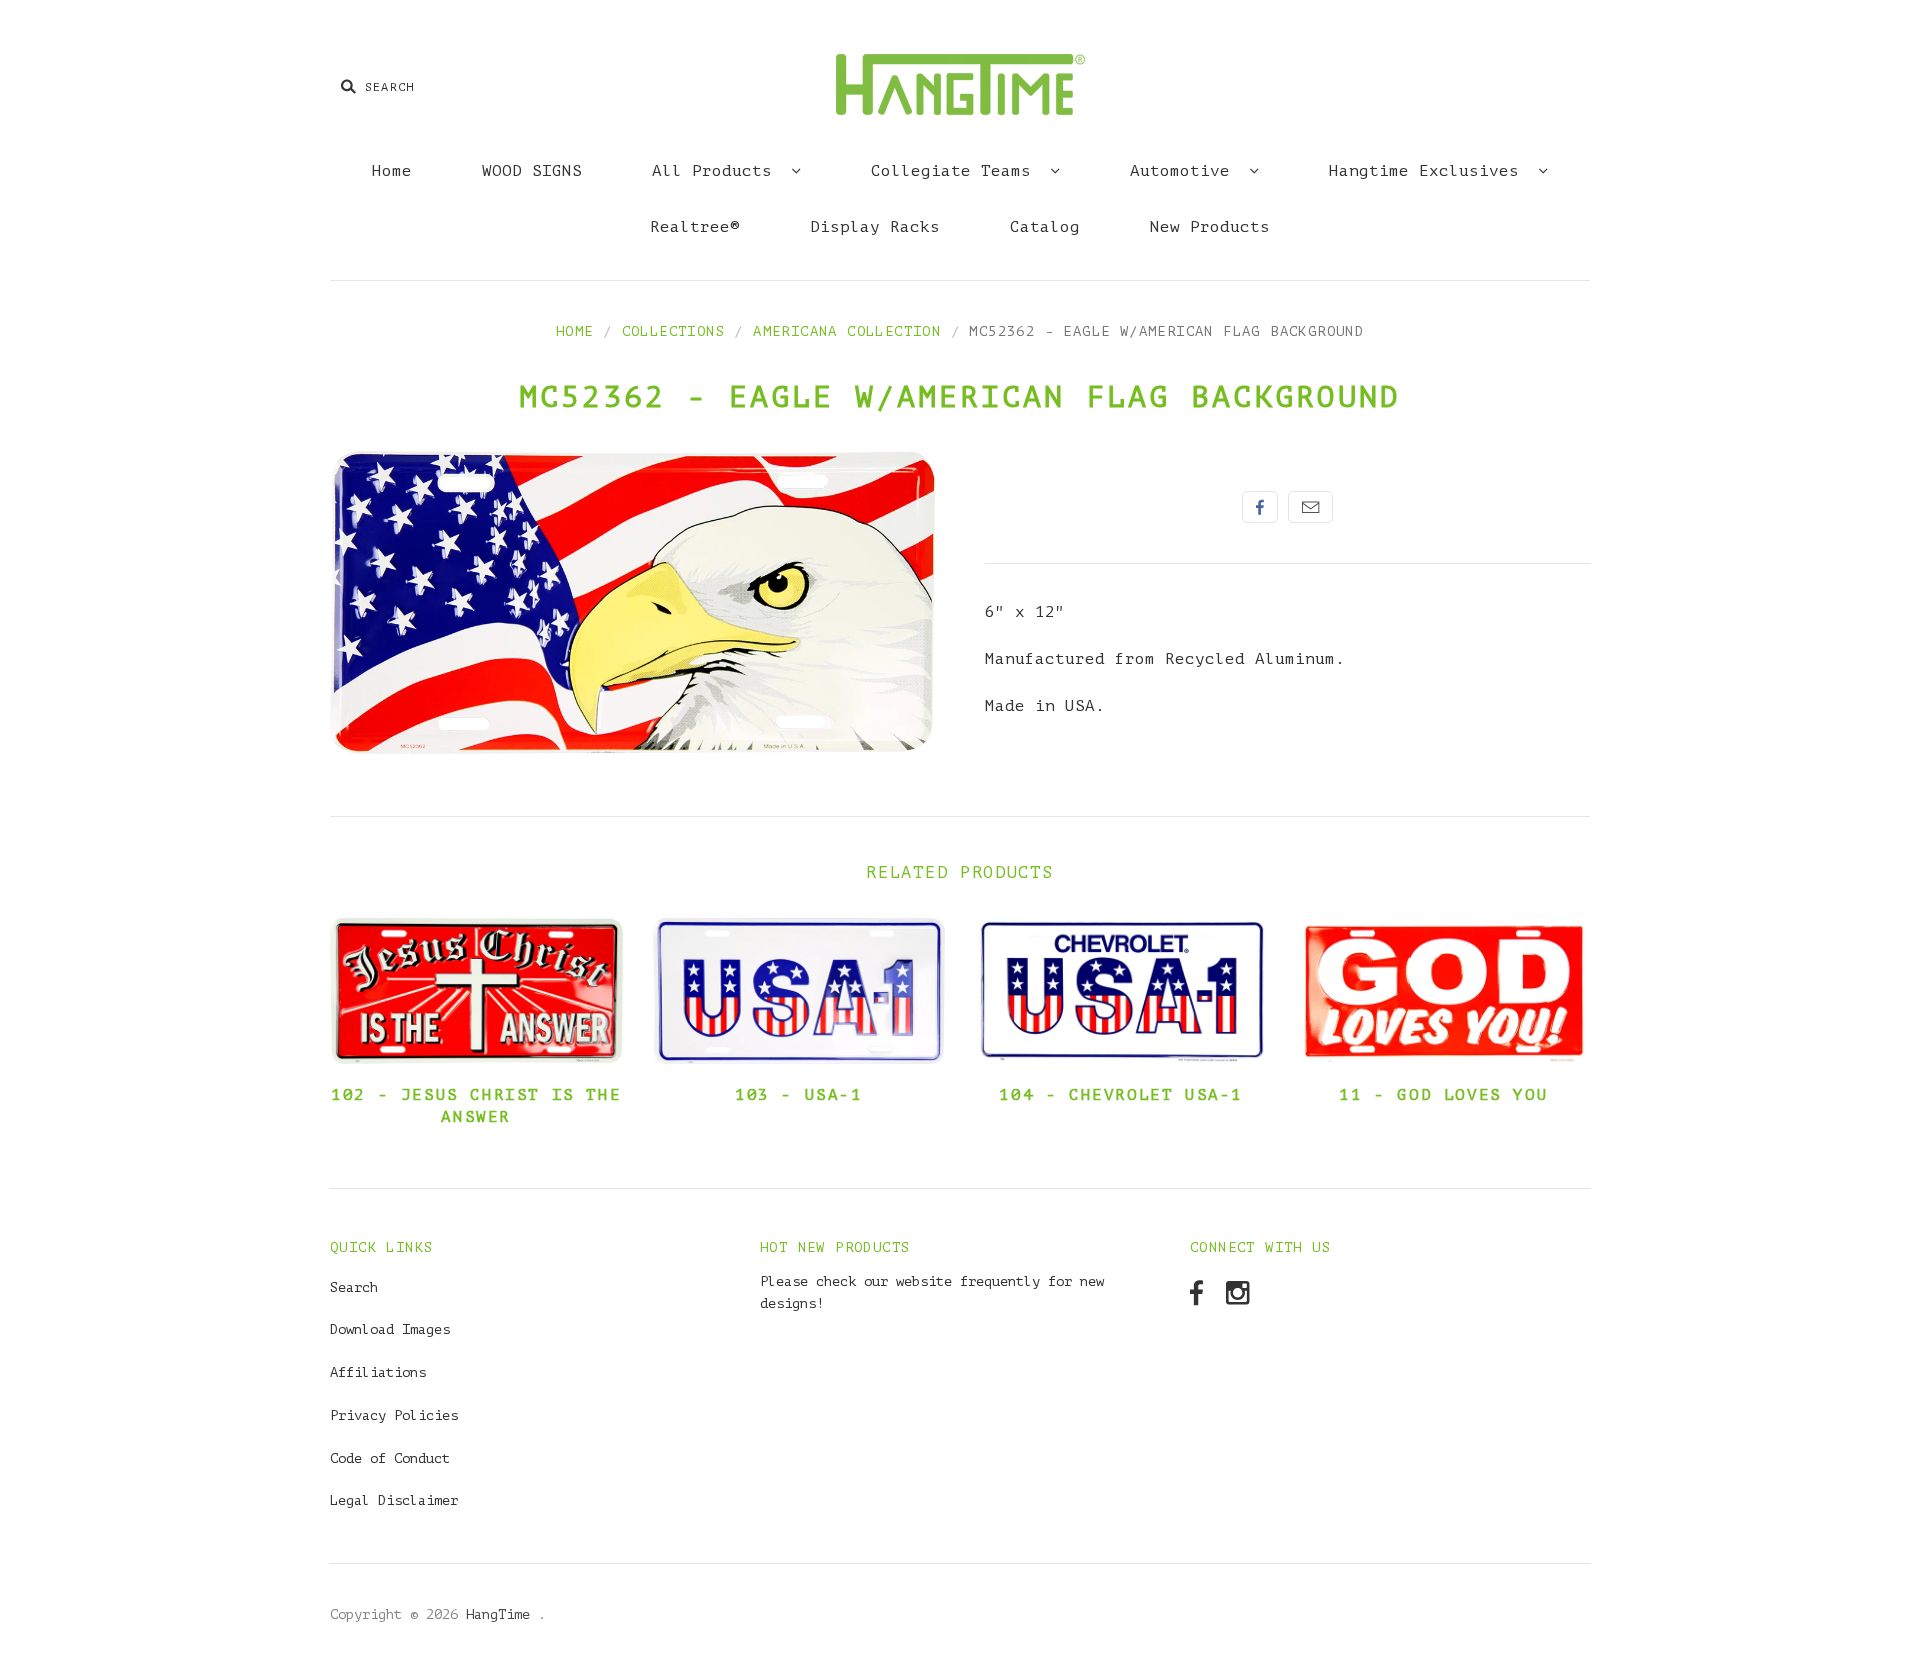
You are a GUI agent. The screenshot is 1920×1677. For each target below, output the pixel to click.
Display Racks (875, 227)
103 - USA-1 (799, 1095)
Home (392, 171)
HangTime (502, 1614)
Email (1310, 507)
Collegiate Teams (956, 171)
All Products (717, 171)
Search (354, 1287)
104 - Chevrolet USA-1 (1121, 1095)
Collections (673, 331)
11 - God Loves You (1443, 1095)
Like (1260, 507)
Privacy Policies (394, 1415)
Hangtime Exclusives (1429, 171)
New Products (1210, 227)
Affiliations (378, 1372)
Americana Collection (847, 331)
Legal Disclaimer (394, 1500)
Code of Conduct (390, 1458)
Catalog (1045, 227)
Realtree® (695, 227)
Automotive (1185, 171)
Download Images (390, 1329)
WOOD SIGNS (532, 171)
